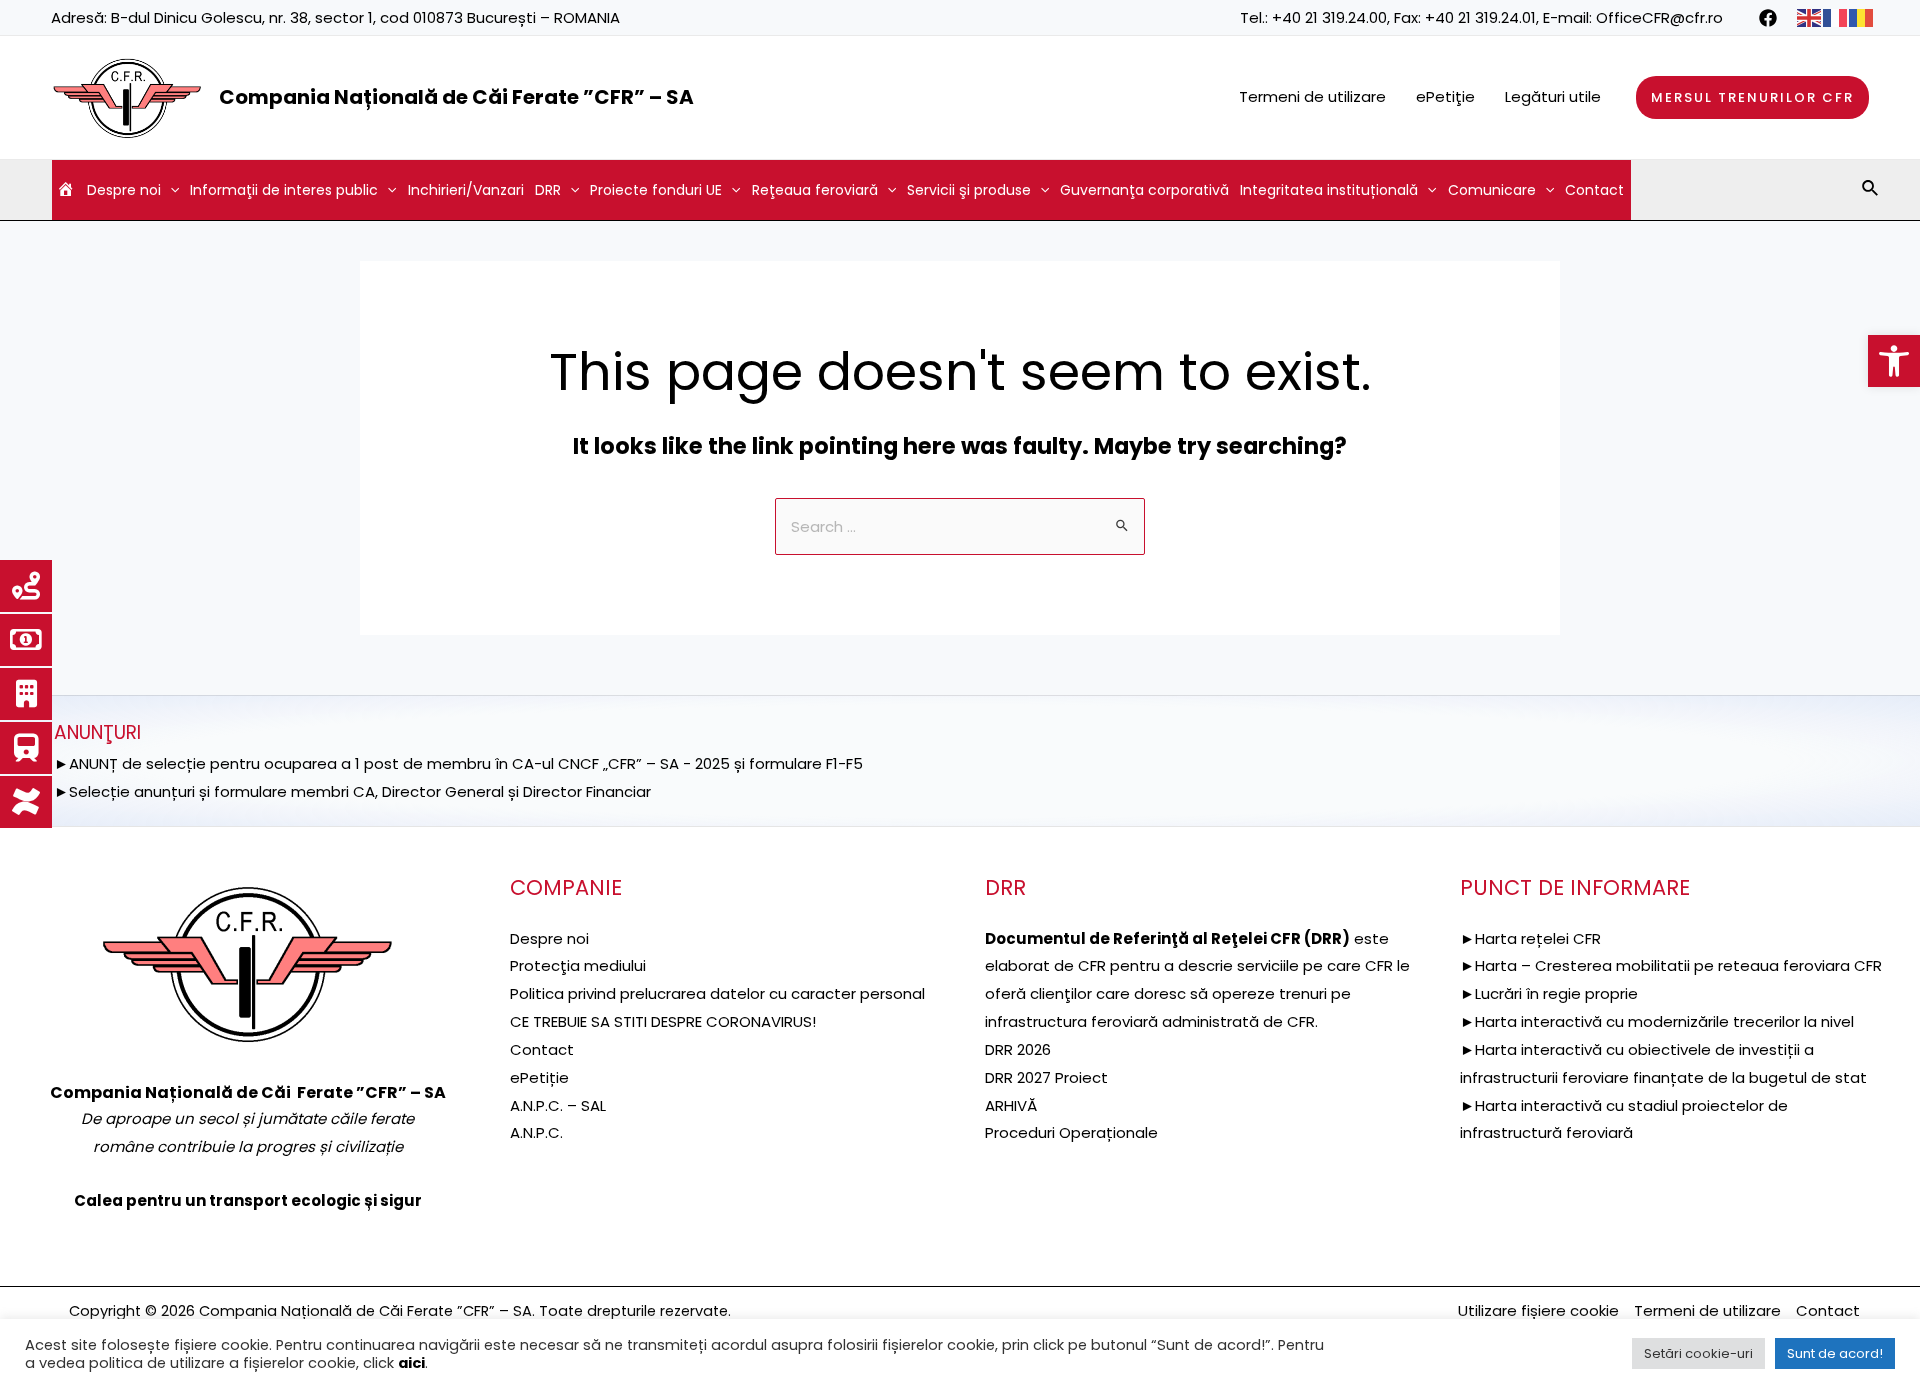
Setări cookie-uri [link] (1698, 1353)
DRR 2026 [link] (1018, 1049)
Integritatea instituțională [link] (1329, 190)
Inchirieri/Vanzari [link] (466, 190)
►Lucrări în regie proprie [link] (1549, 993)
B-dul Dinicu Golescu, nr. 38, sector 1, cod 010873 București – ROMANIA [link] (365, 17)
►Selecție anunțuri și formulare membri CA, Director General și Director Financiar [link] (352, 791)
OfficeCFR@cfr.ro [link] (1659, 17)
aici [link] (411, 1363)
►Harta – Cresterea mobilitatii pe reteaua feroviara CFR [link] (1671, 965)
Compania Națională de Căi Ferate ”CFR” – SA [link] (456, 97)
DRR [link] (548, 190)
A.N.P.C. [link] (536, 1132)
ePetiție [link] (539, 1077)
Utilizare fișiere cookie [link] (1538, 1310)
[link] (1894, 361)
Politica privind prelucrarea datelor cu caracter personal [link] (717, 993)
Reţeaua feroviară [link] (815, 190)
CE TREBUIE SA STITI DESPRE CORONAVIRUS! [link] (663, 1021)
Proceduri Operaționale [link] (1071, 1132)
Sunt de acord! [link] (1835, 1353)
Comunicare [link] (1492, 190)
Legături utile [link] (1553, 96)
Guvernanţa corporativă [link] (1144, 190)
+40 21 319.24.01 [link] (1480, 17)
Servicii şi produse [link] (969, 190)
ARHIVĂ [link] (1011, 1105)
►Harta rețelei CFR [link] (1530, 938)
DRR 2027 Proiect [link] (1046, 1077)
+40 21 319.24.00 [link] (1329, 17)
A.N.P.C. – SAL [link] (558, 1105)
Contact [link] (1594, 190)
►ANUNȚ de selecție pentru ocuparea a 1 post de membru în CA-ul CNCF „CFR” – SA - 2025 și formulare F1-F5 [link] (458, 763)
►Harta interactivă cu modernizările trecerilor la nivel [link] (1657, 1021)
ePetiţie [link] (1445, 96)
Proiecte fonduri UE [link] (656, 190)
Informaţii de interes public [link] (284, 190)
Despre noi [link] (124, 190)
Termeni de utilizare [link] (1312, 96)
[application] (170, 190)
